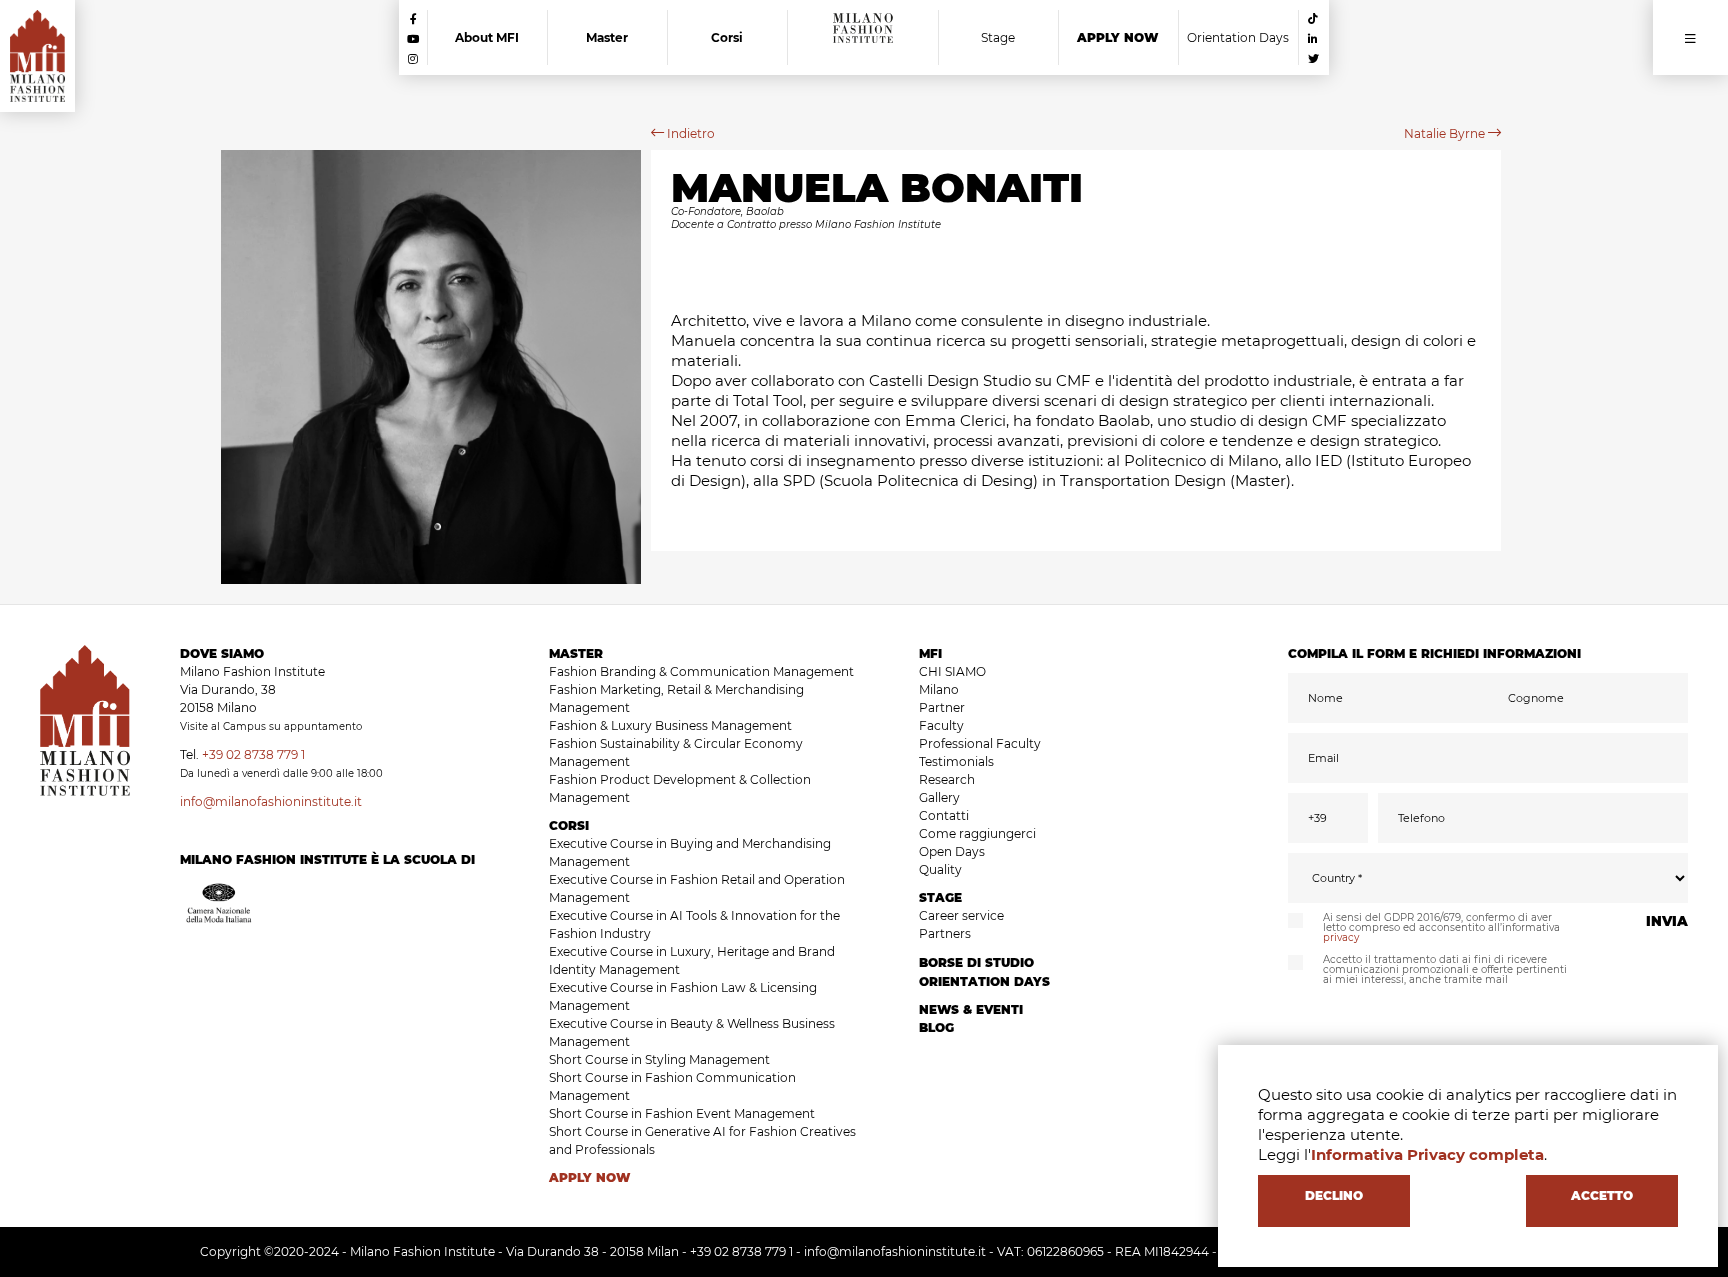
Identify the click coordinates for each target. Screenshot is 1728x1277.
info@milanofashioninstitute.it (271, 801)
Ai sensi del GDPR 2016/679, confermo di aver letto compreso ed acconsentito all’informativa (1441, 928)
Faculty (941, 725)
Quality (940, 869)
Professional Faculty (980, 743)
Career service (961, 915)
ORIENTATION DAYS (984, 981)
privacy (1341, 937)
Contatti (944, 815)
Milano (939, 689)
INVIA (1667, 921)
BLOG (936, 1027)
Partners (945, 933)
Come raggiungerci (977, 833)
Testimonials (956, 761)
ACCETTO (1602, 1195)
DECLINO (1334, 1195)
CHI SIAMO (952, 671)
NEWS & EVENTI (971, 1009)
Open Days (952, 851)
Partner (942, 707)
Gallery (939, 797)
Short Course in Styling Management (659, 1059)
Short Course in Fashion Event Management (682, 1113)
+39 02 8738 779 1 (253, 754)
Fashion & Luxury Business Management (670, 725)
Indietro (689, 133)
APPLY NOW (589, 1177)
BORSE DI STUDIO (976, 962)
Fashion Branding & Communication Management (701, 671)
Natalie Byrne (1446, 133)
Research (947, 779)
